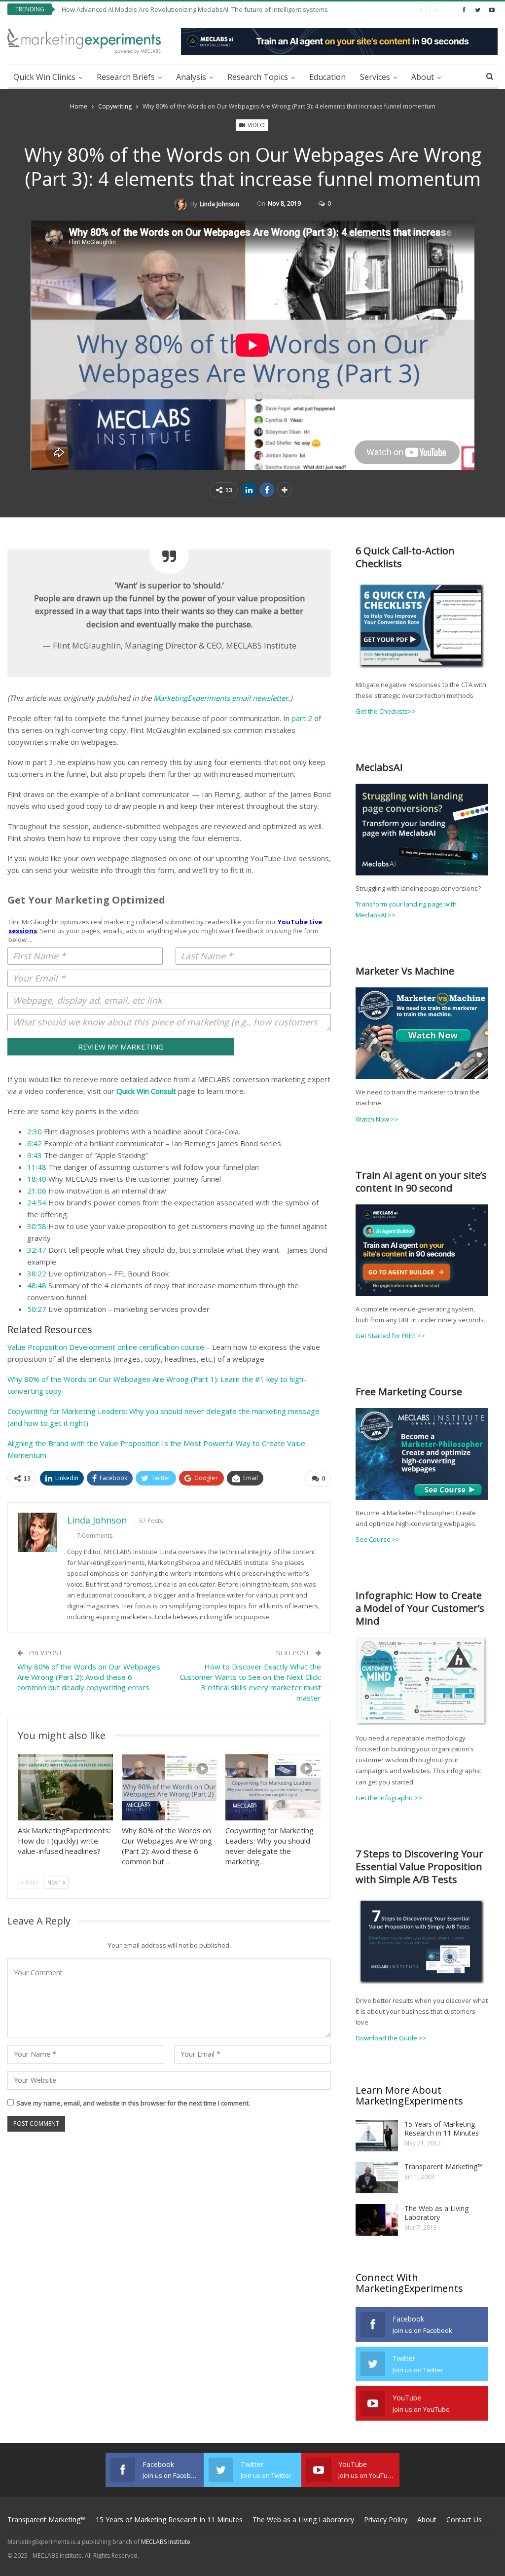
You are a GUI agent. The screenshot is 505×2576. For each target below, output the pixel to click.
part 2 (302, 718)
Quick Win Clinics (44, 77)
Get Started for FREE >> (390, 1336)
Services (375, 77)
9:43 (35, 1155)
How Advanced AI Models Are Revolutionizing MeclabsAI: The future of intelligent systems (195, 9)
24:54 (37, 1202)
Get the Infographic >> (389, 1798)
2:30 (35, 1131)
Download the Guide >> (391, 2038)
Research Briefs (126, 77)
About (423, 77)
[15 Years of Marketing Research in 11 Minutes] (377, 2136)
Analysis (191, 77)
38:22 (37, 1273)
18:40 (37, 1179)
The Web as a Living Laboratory (436, 2213)
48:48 (37, 1285)
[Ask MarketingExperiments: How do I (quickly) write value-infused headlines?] (65, 1788)
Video (255, 125)
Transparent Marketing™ (444, 2166)
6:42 (35, 1143)
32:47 (37, 1250)
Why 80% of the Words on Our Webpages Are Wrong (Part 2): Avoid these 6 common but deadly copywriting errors (89, 1677)
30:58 (37, 1226)
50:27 (37, 1309)
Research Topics (258, 77)
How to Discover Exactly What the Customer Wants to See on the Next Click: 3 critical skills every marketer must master (250, 1682)
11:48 (37, 1167)
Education (327, 77)
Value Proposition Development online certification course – (109, 1347)
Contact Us (464, 2520)
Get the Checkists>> (386, 711)
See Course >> (378, 1539)
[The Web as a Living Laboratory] (377, 2220)
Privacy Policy (386, 2520)
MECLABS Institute (166, 2542)
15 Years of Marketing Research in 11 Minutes (442, 2128)
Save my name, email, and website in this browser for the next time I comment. (133, 2103)
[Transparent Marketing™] (377, 2178)
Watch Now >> (377, 1119)
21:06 (37, 1191)
